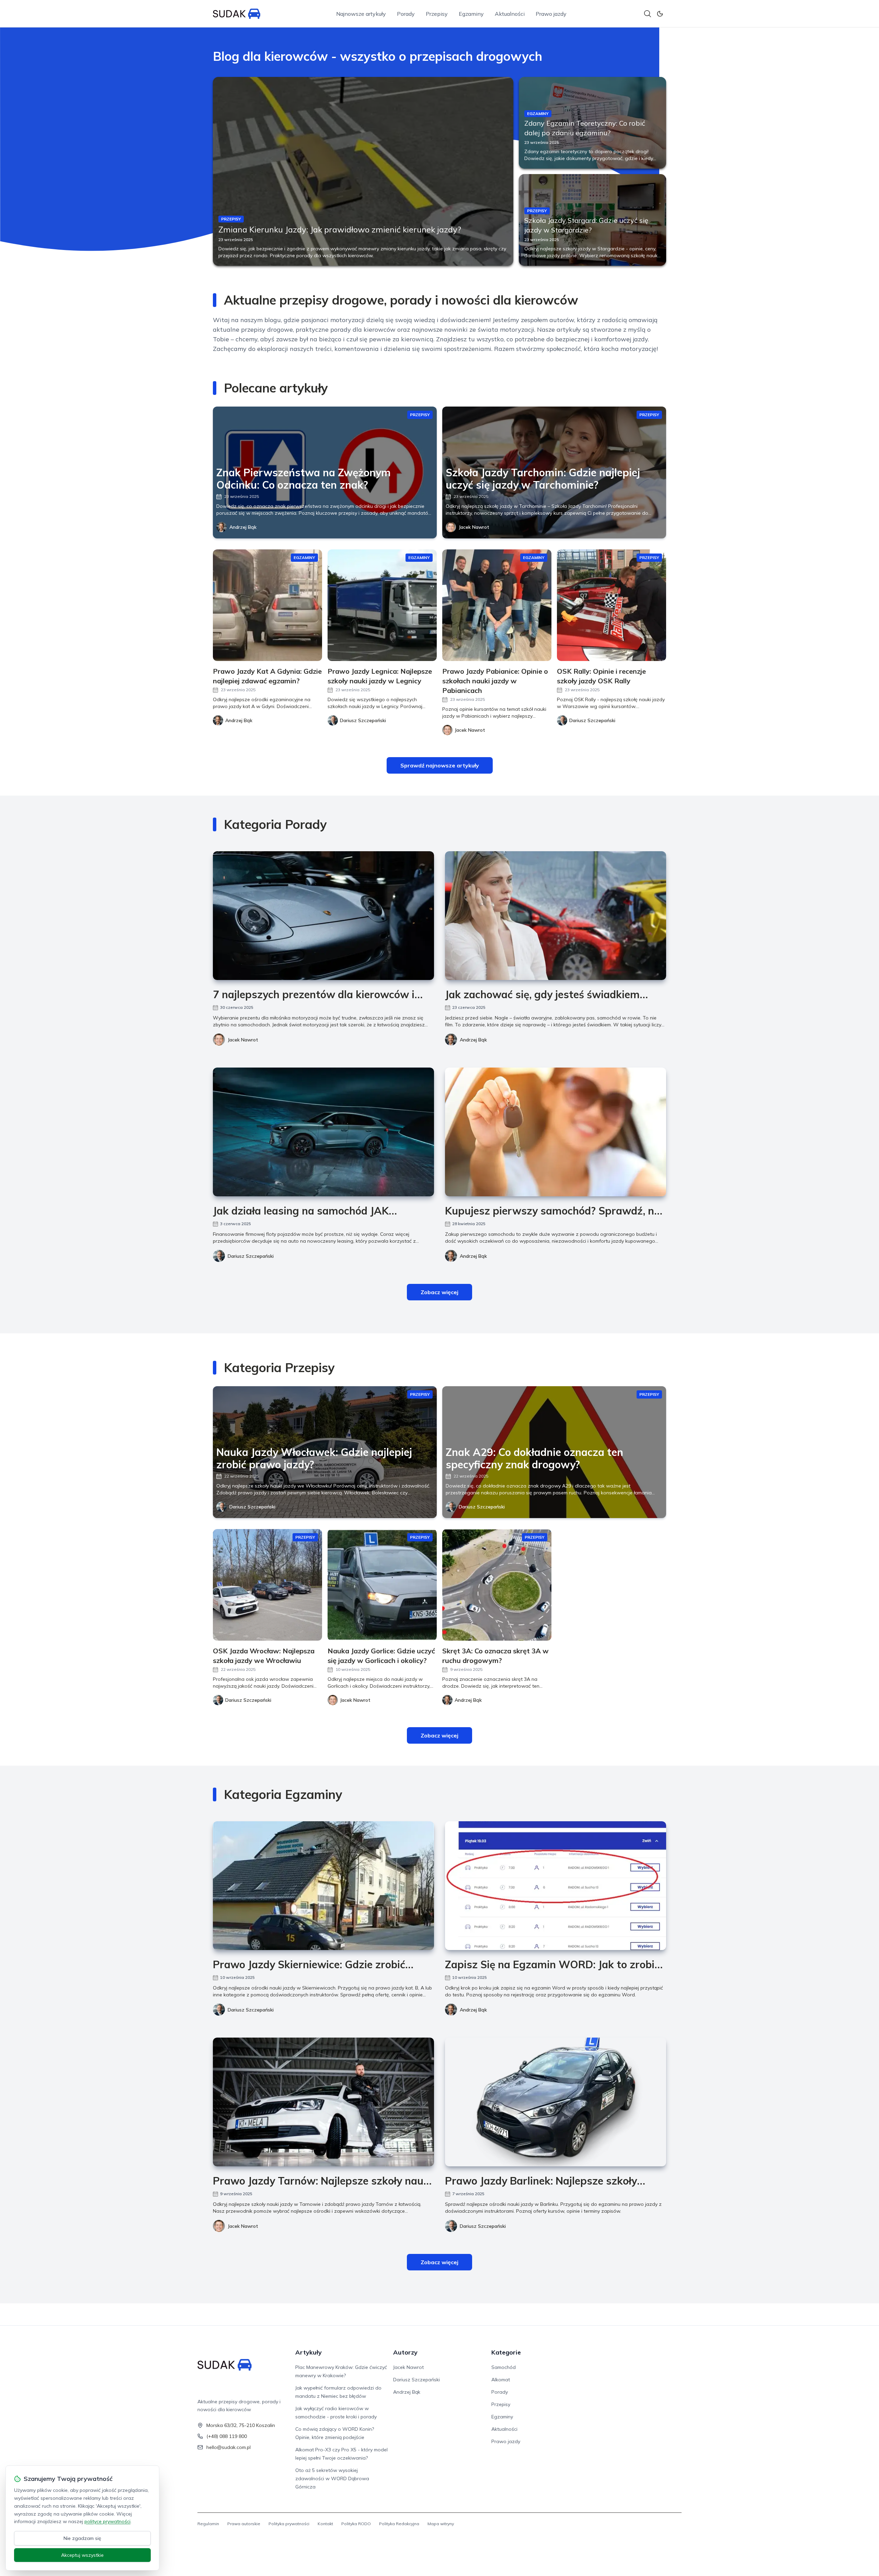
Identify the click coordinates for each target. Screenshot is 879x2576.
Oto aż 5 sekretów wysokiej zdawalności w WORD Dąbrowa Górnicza (332, 2478)
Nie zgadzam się (82, 2538)
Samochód (504, 2367)
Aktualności (510, 14)
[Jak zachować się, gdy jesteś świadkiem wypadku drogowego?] (556, 916)
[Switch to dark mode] (660, 14)
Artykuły (309, 2352)
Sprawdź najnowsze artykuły (440, 765)
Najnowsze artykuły (361, 14)
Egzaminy (471, 14)
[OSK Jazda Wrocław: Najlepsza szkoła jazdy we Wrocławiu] (267, 1585)
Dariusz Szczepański (251, 1256)
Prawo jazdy (551, 14)
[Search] (648, 14)
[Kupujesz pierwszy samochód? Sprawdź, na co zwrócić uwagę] (556, 1132)
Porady (406, 14)
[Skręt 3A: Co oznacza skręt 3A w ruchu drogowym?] (497, 1585)
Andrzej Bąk (243, 527)
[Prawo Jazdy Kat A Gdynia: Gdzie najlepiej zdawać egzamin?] (267, 605)
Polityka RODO (356, 2524)
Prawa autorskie (244, 2524)
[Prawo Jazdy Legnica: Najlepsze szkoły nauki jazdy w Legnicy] (382, 605)
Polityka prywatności (289, 2524)
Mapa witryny (441, 2524)
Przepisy (437, 14)
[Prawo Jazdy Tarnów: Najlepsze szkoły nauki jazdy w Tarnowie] (323, 2102)
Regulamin (208, 2524)
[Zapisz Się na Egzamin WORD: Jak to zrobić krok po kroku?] (556, 1886)
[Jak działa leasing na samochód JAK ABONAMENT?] (323, 1132)
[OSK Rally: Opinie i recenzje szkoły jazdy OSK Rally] (612, 605)
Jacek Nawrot (474, 527)
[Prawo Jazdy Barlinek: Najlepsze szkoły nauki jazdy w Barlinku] (556, 2102)
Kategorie (506, 2352)
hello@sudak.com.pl (229, 2447)
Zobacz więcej (439, 1292)
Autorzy (405, 2352)
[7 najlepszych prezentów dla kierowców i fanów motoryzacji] (323, 916)
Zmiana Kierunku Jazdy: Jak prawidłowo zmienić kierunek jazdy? (340, 229)
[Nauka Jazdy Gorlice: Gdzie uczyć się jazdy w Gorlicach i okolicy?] (382, 1585)
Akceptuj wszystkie (82, 2555)
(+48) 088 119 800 (227, 2436)
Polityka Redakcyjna (399, 2524)
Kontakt (325, 2524)
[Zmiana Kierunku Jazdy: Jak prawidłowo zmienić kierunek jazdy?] (363, 171)
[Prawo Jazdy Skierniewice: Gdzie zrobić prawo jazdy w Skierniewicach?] (323, 1886)
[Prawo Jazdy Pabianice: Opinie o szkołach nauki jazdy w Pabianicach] (497, 605)
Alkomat (501, 2380)
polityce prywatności (107, 2521)
